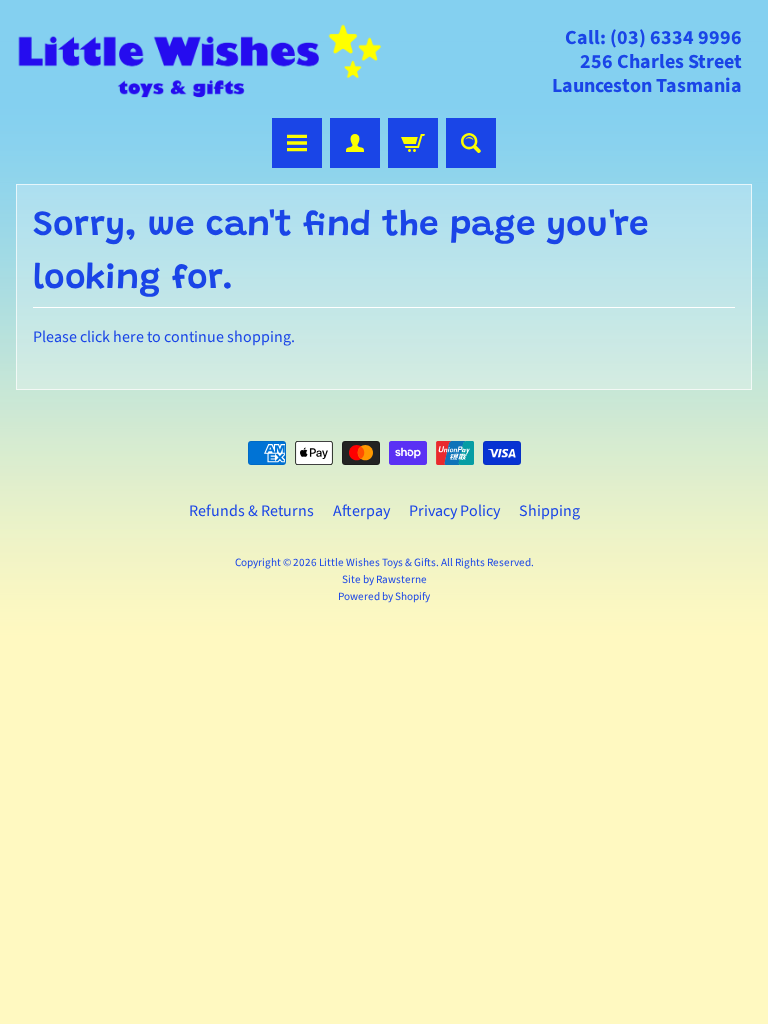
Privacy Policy (454, 511)
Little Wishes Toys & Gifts (377, 562)
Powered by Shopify (384, 596)
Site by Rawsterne (384, 579)
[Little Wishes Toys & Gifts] (200, 61)
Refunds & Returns (251, 511)
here (128, 337)
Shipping (549, 511)
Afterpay (361, 511)
